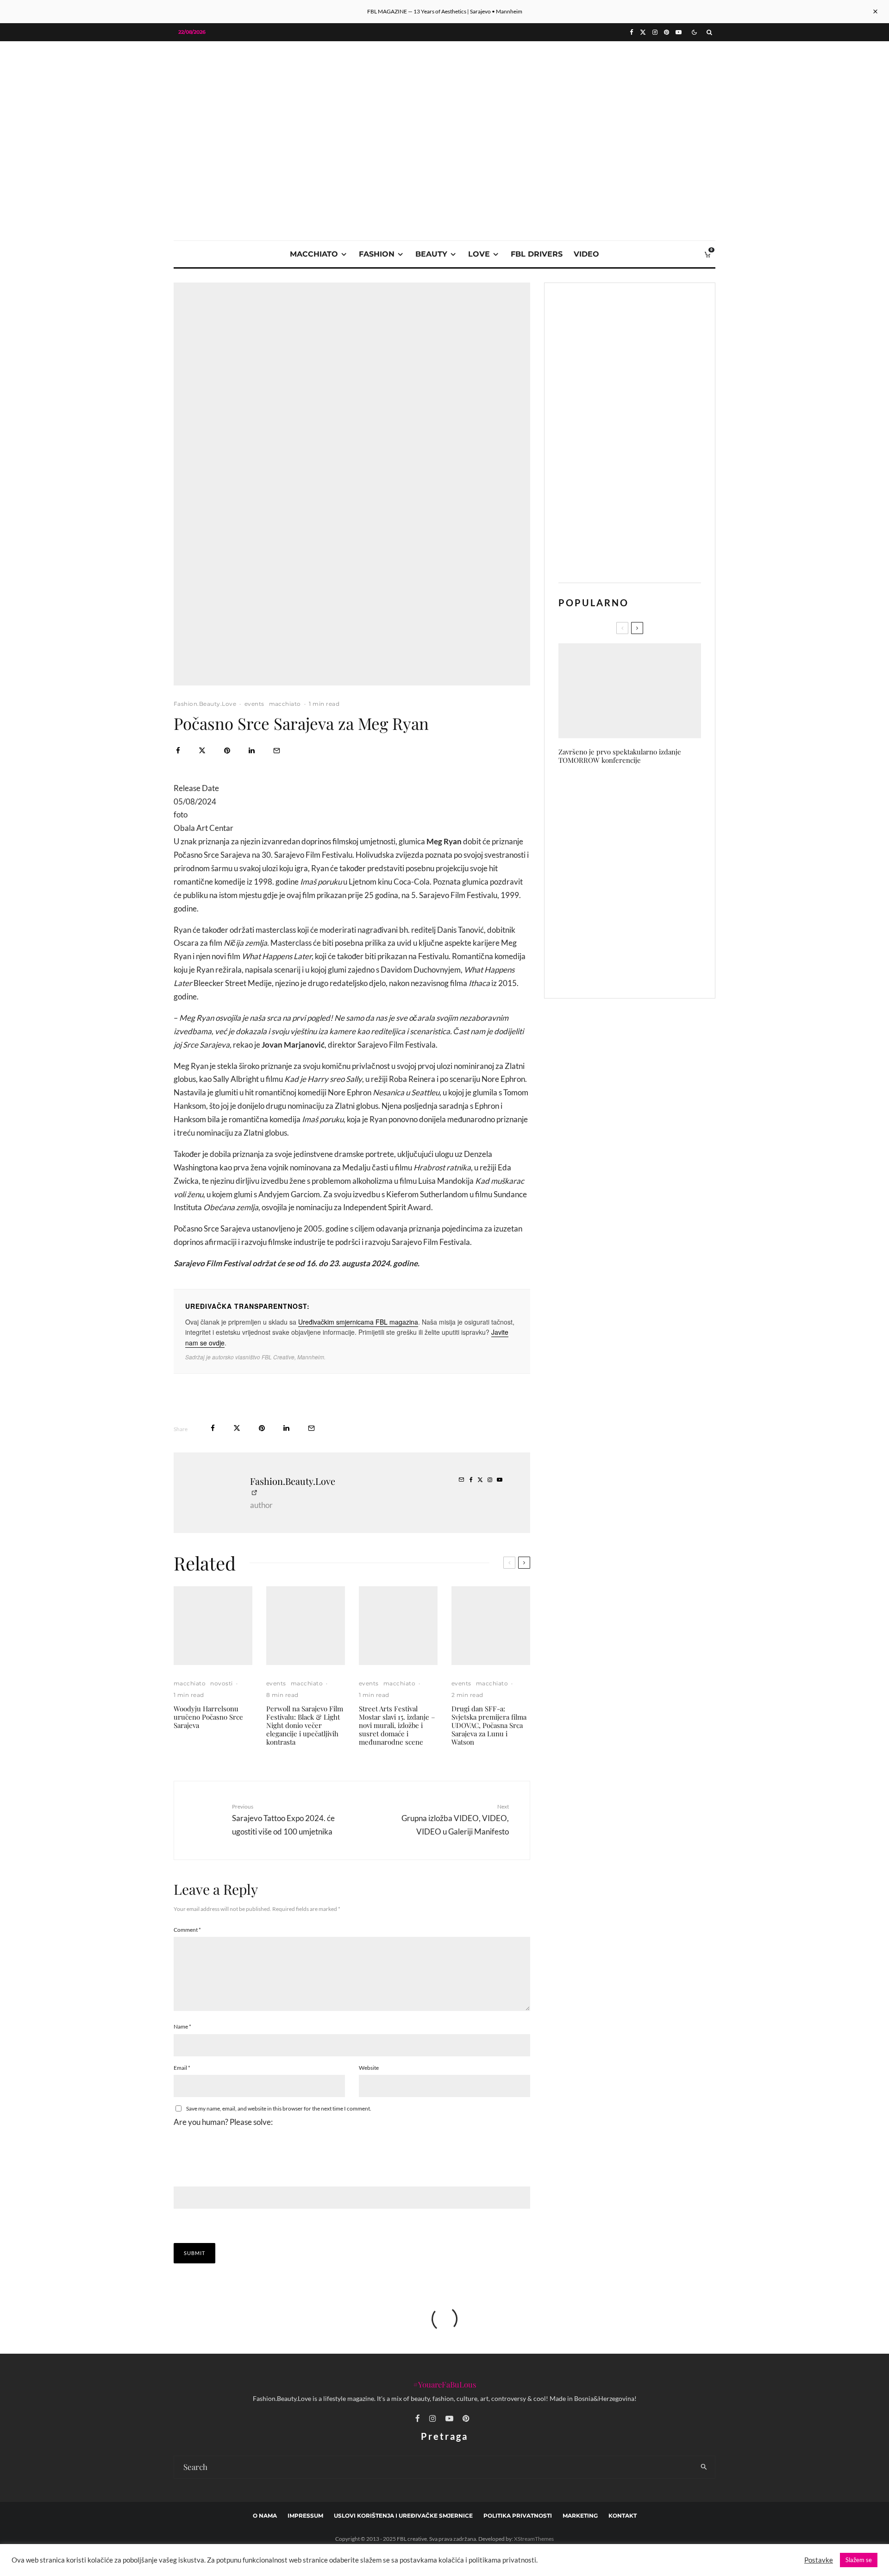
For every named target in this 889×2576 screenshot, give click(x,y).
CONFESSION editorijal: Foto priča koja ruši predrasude (643, 793)
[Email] (277, 751)
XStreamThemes (534, 2539)
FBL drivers (537, 254)
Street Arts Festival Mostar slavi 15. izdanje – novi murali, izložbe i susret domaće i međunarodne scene (397, 1725)
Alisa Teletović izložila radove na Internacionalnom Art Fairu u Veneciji (647, 969)
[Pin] (227, 751)
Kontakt (623, 2516)
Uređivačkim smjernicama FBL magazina (358, 1322)
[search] (704, 2467)
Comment (187, 1930)
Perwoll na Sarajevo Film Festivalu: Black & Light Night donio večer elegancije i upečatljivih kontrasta (305, 1725)
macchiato (314, 254)
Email (182, 2068)
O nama (265, 2516)
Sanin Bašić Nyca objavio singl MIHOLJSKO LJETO (644, 837)
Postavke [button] (819, 2560)
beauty (431, 254)
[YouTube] (679, 32)
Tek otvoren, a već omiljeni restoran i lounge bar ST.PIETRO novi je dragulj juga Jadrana (648, 925)
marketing (580, 2516)
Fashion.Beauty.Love (205, 704)
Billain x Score (620, 881)
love (479, 254)
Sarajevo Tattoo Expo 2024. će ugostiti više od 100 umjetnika (283, 1819)
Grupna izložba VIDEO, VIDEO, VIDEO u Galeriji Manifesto (455, 1819)
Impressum (305, 2516)
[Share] (178, 751)
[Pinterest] (667, 32)
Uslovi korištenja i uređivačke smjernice (403, 2516)
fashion (377, 254)
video (586, 254)
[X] (643, 32)
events (254, 704)
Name (182, 2026)
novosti (221, 1683)
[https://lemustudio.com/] (444, 107)
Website (369, 2068)
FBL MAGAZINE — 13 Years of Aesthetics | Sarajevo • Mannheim (445, 11)
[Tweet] (202, 751)
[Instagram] (655, 32)
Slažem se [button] (859, 2560)
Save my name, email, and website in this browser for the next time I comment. (279, 2108)
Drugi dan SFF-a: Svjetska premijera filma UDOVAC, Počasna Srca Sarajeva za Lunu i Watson (489, 1725)
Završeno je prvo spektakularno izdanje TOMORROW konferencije (620, 756)
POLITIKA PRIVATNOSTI (518, 2516)
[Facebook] (632, 32)
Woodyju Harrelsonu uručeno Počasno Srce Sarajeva (208, 1717)
